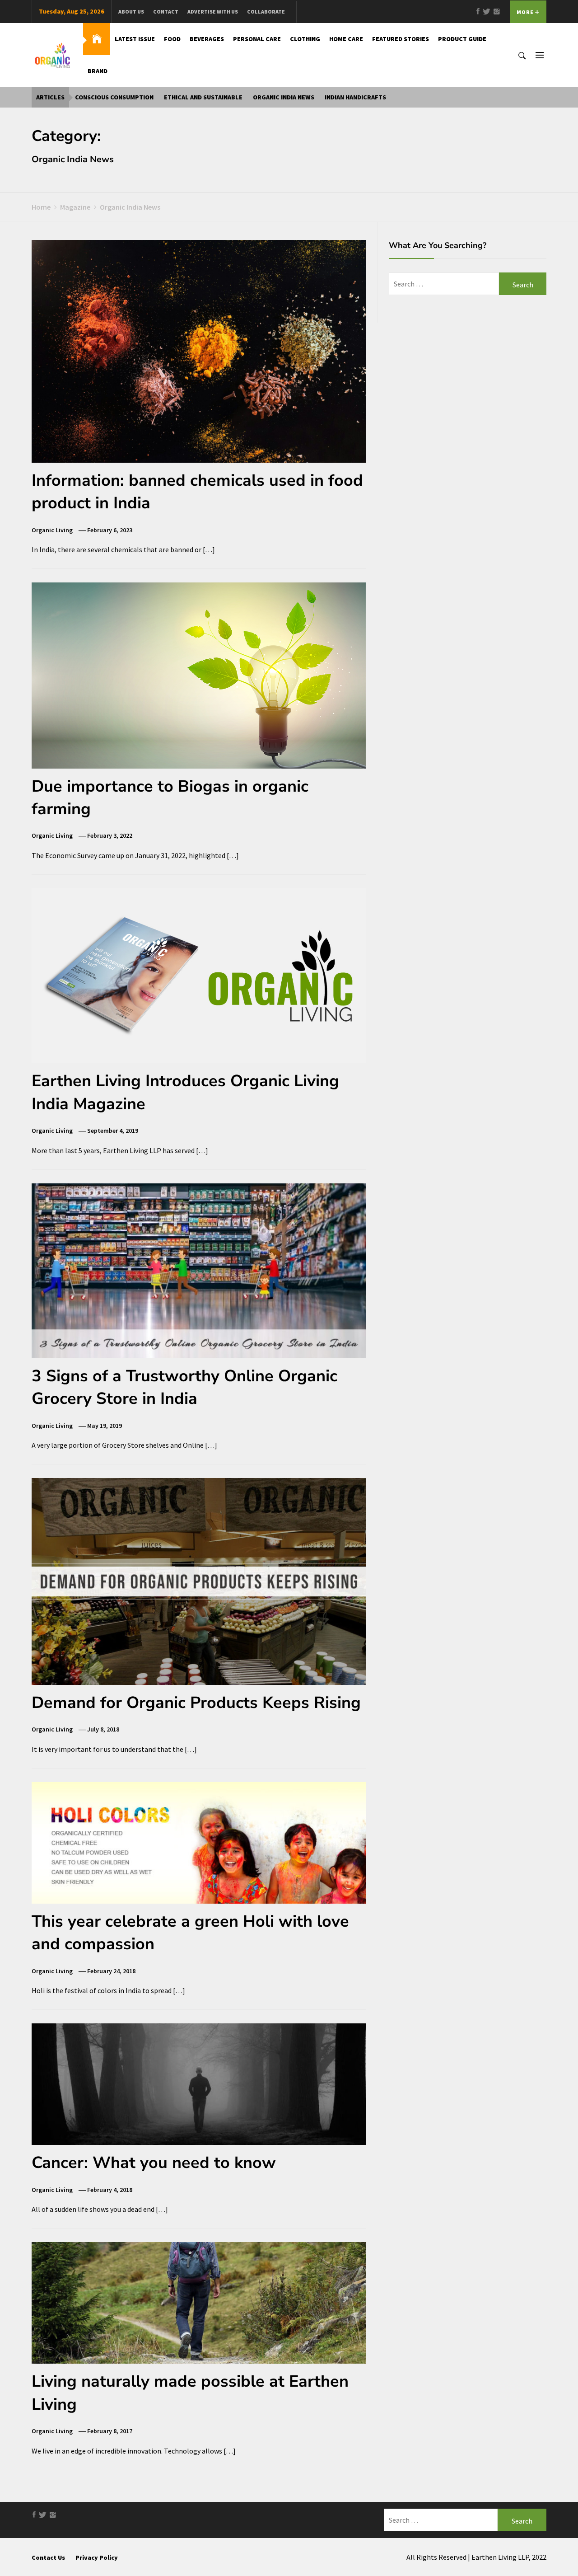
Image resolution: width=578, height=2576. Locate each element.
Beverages (207, 39)
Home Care (346, 39)
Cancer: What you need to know (154, 2163)
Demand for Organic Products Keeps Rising (196, 1703)
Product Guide (462, 39)
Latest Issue (135, 39)
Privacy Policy (97, 2557)
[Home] (97, 39)
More (526, 12)
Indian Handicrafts (355, 97)
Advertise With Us (213, 12)
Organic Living (52, 530)
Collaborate (266, 12)
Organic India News (284, 97)
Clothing (305, 39)
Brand (98, 71)
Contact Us (48, 2557)
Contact (166, 12)
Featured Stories (401, 39)
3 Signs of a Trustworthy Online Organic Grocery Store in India (184, 1387)
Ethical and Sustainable (203, 97)
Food (172, 39)
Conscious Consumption (114, 97)
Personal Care (257, 39)
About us (131, 12)
